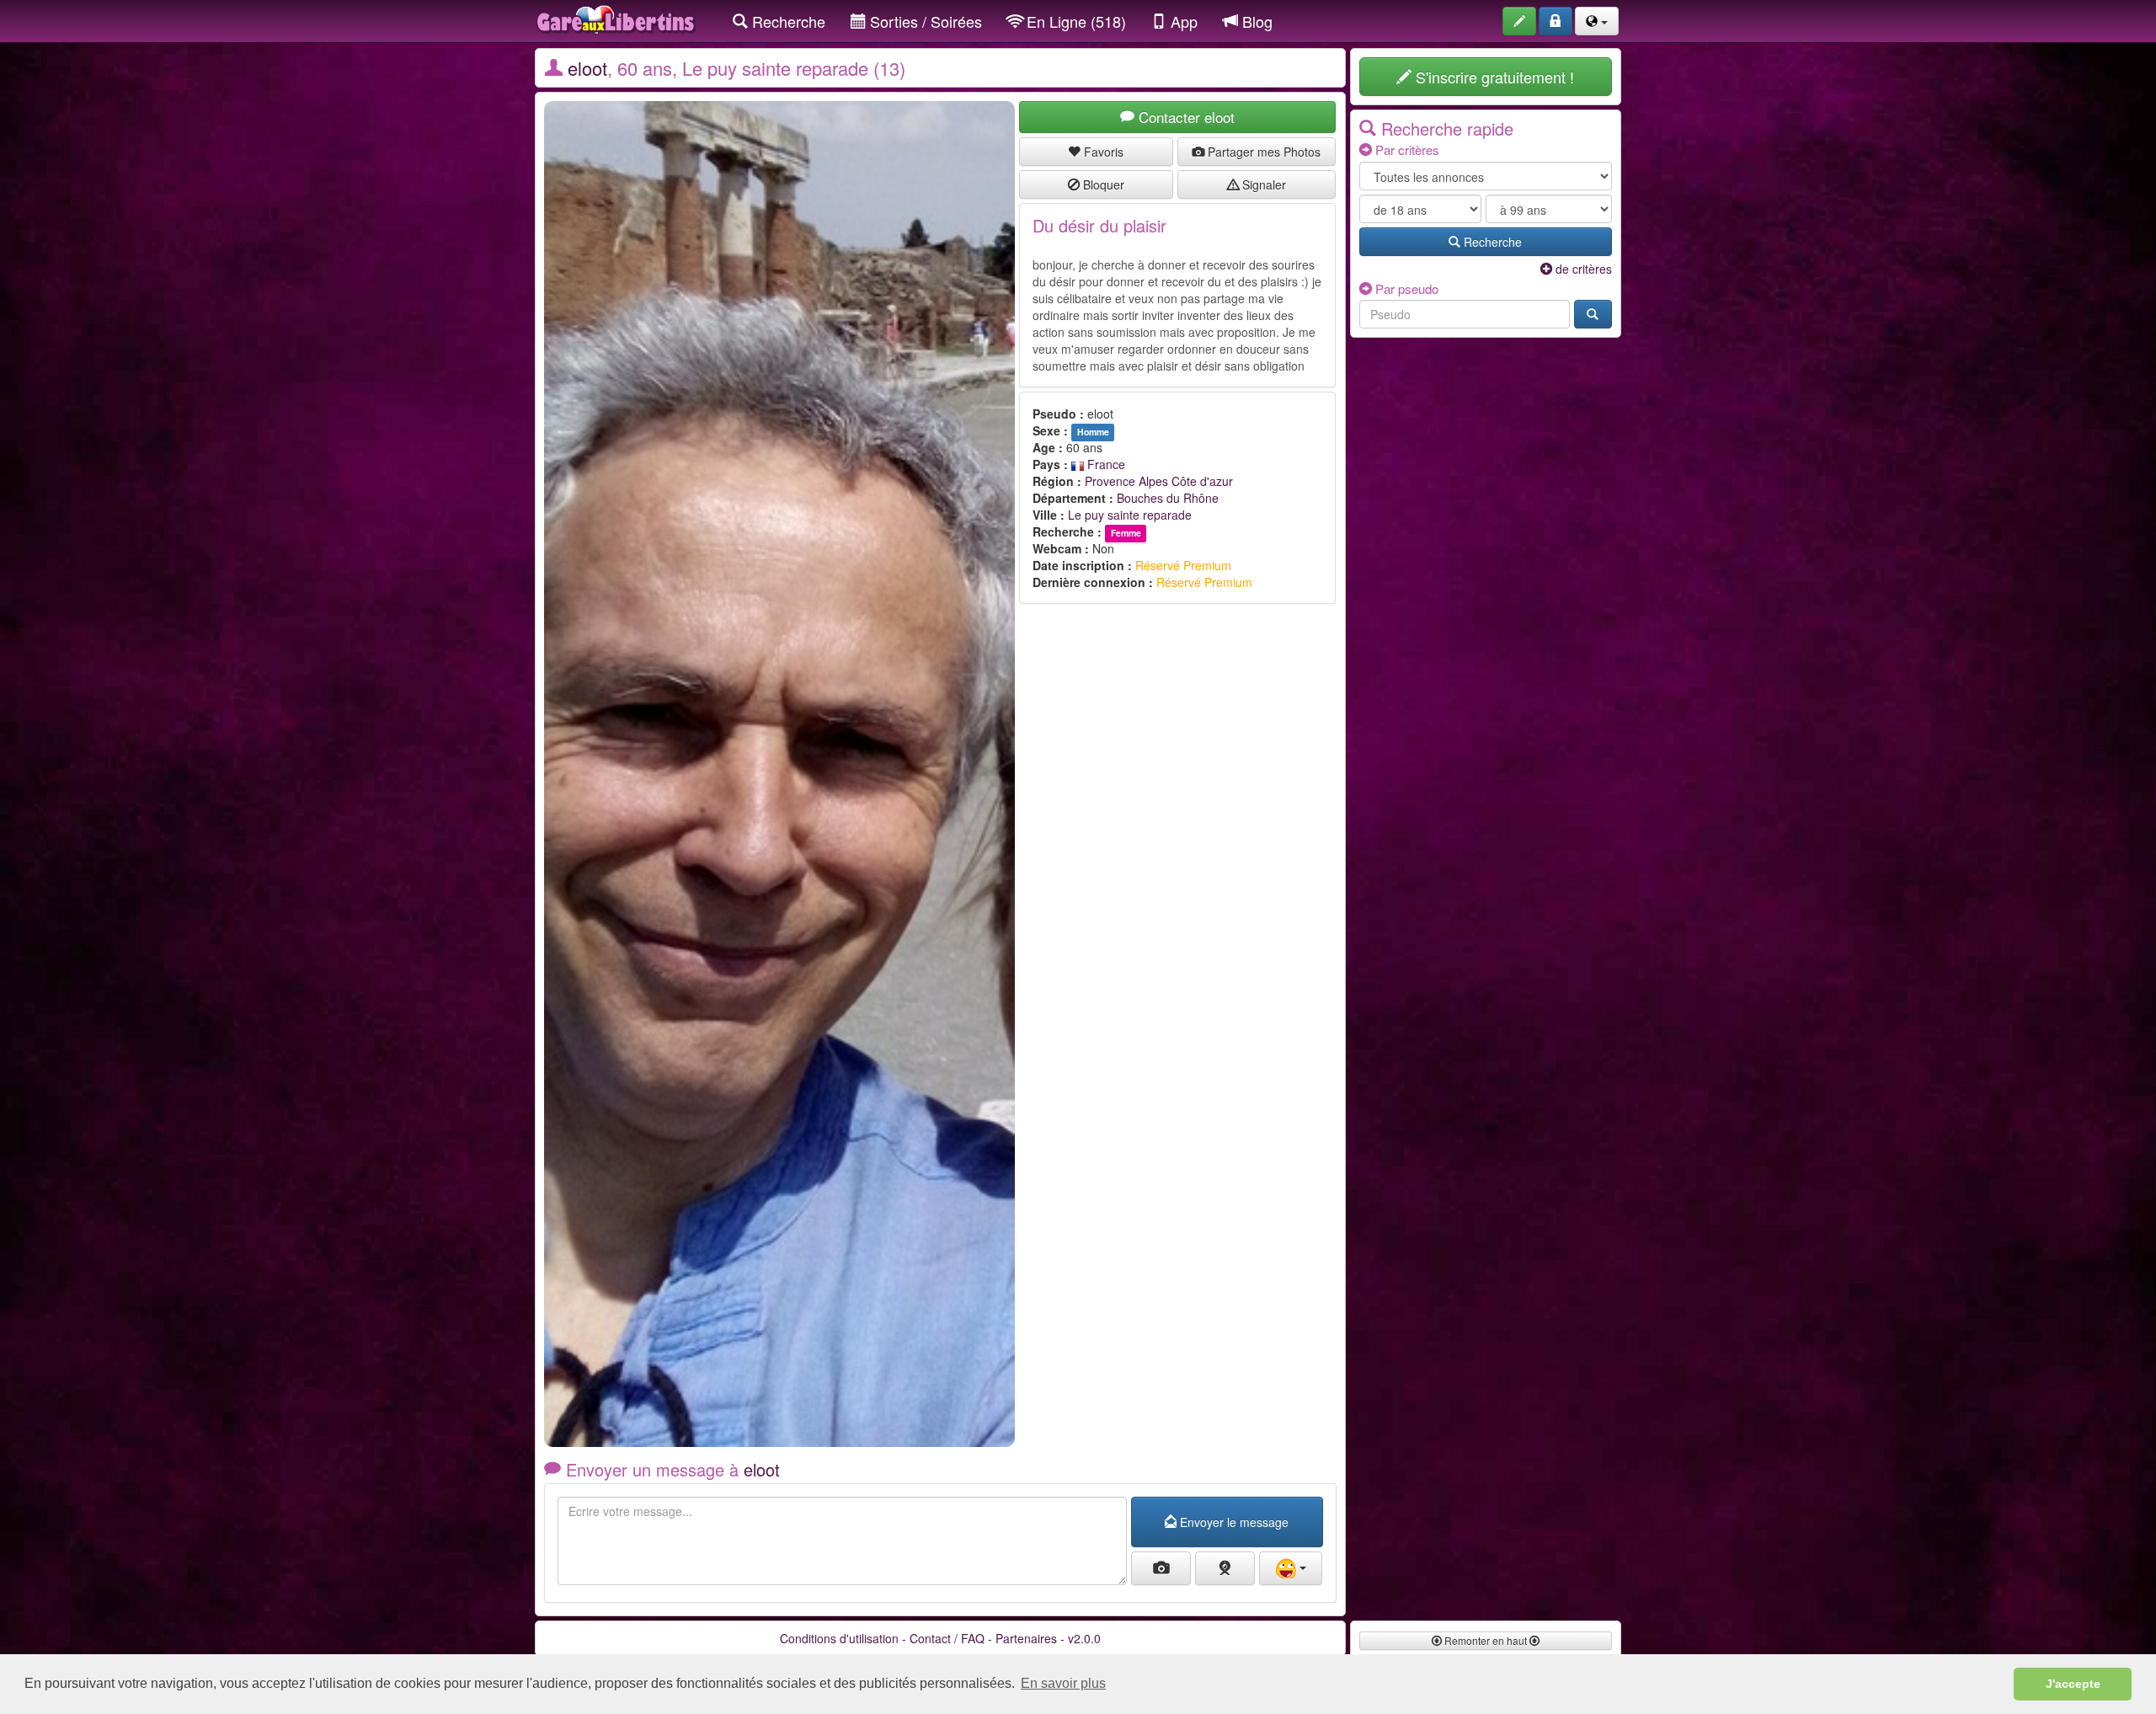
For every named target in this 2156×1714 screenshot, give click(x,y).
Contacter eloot (1185, 117)
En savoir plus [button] (1063, 1683)
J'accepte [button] (2073, 1684)
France (1105, 464)
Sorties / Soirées (924, 21)
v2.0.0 (1084, 1638)
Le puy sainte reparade (1130, 515)
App (1182, 21)
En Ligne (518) (1074, 21)
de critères (1582, 269)
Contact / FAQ (947, 1638)
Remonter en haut (1486, 1640)
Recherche (787, 21)
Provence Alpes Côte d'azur (1159, 481)
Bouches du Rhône (1168, 498)
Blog (1255, 21)
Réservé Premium (1183, 565)
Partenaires (1026, 1638)
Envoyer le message (1233, 1522)
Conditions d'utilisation (839, 1638)
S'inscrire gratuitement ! (1493, 77)
